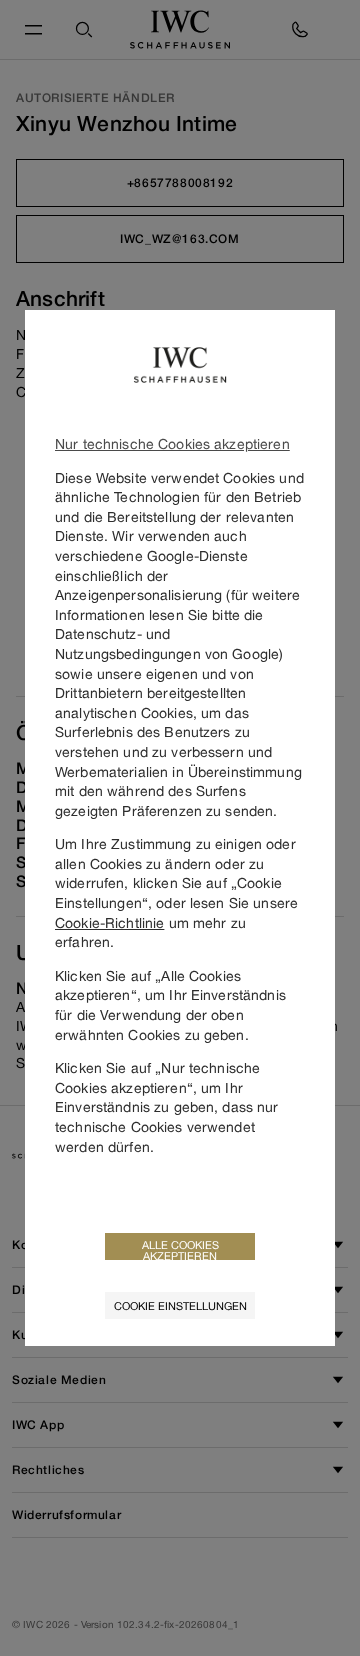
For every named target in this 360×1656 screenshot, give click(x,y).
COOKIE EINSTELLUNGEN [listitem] (180, 1305)
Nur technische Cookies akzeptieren (172, 443)
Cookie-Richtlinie (109, 922)
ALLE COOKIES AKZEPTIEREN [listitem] (180, 1249)
